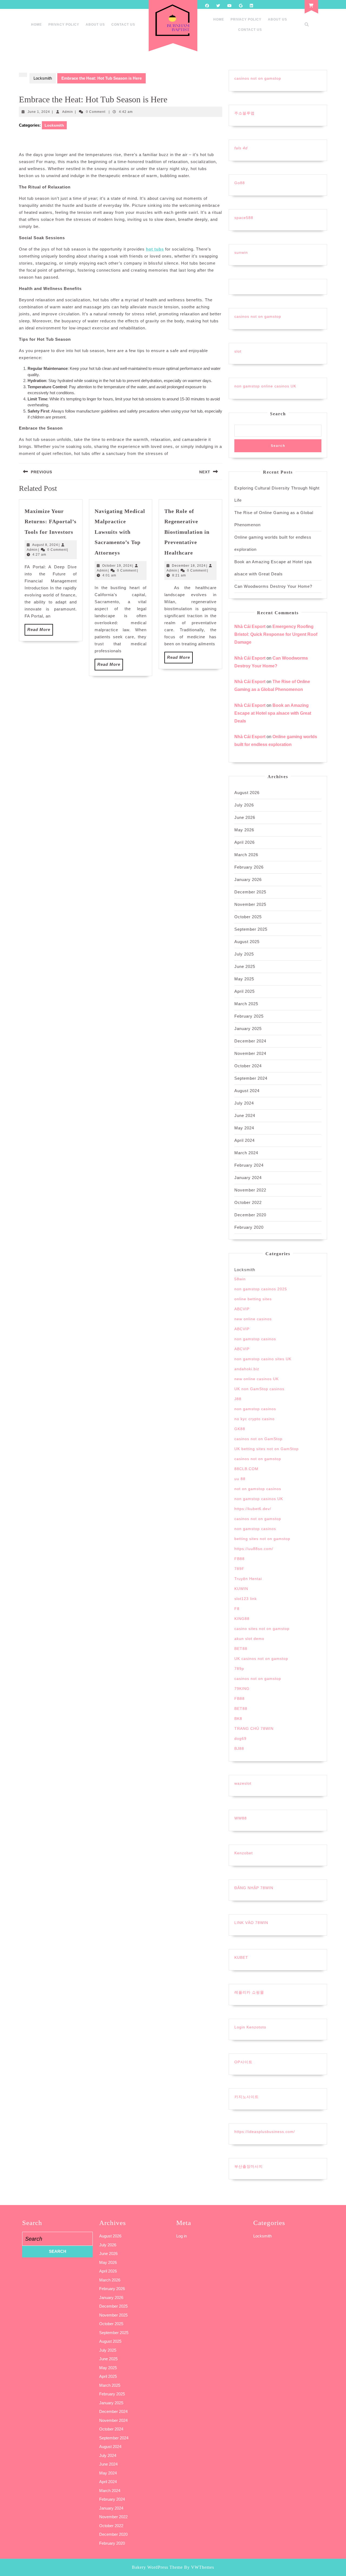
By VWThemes (199, 2567)
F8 (237, 1609)
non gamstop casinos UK (259, 1499)
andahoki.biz (247, 1369)
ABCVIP (242, 1309)
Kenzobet (244, 1853)
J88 (238, 1399)
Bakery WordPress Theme (157, 2567)
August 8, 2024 (45, 545)
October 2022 (248, 1202)
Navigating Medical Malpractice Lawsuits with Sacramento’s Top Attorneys (120, 532)
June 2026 (245, 817)
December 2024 (250, 1041)
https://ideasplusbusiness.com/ (265, 2132)
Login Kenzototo (250, 2027)
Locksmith (43, 78)
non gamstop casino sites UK (263, 1359)
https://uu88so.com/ (254, 1549)
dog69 (240, 1738)
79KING (242, 1689)
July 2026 (244, 805)
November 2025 (250, 904)
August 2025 (247, 942)
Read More (40, 631)
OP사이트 (243, 2062)
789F (239, 1569)
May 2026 (244, 830)
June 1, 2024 (39, 112)
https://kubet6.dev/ (253, 1509)
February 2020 (249, 1227)
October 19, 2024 (117, 566)
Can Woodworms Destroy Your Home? (273, 586)
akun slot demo (249, 1639)
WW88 (241, 1818)
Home (36, 25)
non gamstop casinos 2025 (261, 1289)
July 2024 (244, 1103)
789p (239, 1669)
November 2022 (250, 1190)
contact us (123, 25)
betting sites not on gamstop (262, 1539)
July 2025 (244, 954)
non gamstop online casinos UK (265, 386)
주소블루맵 (244, 113)
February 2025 (249, 1016)
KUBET (241, 1957)
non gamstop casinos (255, 1339)
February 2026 (249, 867)
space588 (244, 218)
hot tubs (155, 249)
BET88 (241, 1649)
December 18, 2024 (189, 566)
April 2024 (244, 1140)
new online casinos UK (257, 1379)
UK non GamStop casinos (259, 1389)
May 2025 (244, 979)
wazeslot (243, 1783)
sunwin (241, 252)
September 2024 (251, 1078)
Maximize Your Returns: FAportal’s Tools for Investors (51, 521)
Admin (68, 112)
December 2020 (250, 1215)
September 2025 (251, 929)
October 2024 (248, 1066)
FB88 (239, 1559)
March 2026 (246, 855)
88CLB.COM (246, 1469)
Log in (182, 2236)
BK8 (238, 1719)
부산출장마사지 (249, 2166)
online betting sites (253, 1299)
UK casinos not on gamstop (261, 1659)
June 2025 (245, 966)
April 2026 (244, 842)
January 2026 (248, 880)
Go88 (240, 183)
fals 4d (241, 148)
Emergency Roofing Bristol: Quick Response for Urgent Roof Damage (276, 634)
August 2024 (247, 1091)
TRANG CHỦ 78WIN (254, 1728)
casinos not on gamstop (258, 78)
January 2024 (248, 1178)
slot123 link (246, 1599)
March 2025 (246, 1004)
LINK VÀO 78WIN (251, 1923)
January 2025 (248, 1029)
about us (95, 25)
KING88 (242, 1619)
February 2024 (249, 1165)
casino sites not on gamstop (262, 1629)
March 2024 (246, 1153)
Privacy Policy (64, 25)
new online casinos (253, 1319)
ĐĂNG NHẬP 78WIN (254, 1888)
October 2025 (248, 917)
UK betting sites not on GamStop (267, 1449)
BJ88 (239, 1748)
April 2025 (244, 991)
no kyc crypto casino (254, 1419)
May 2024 (244, 1128)
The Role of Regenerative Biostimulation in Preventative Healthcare (187, 532)
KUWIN (241, 1589)
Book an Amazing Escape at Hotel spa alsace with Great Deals (273, 713)
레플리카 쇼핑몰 (249, 1992)
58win (240, 1279)
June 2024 (245, 1115)
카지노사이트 (247, 2097)
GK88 (240, 1429)
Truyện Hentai (248, 1579)
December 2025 (250, 892)
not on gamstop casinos (258, 1489)
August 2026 (247, 793)
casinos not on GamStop (258, 1439)
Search (278, 414)
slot (238, 351)
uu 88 (240, 1479)
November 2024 (250, 1053)
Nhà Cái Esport (250, 627)
